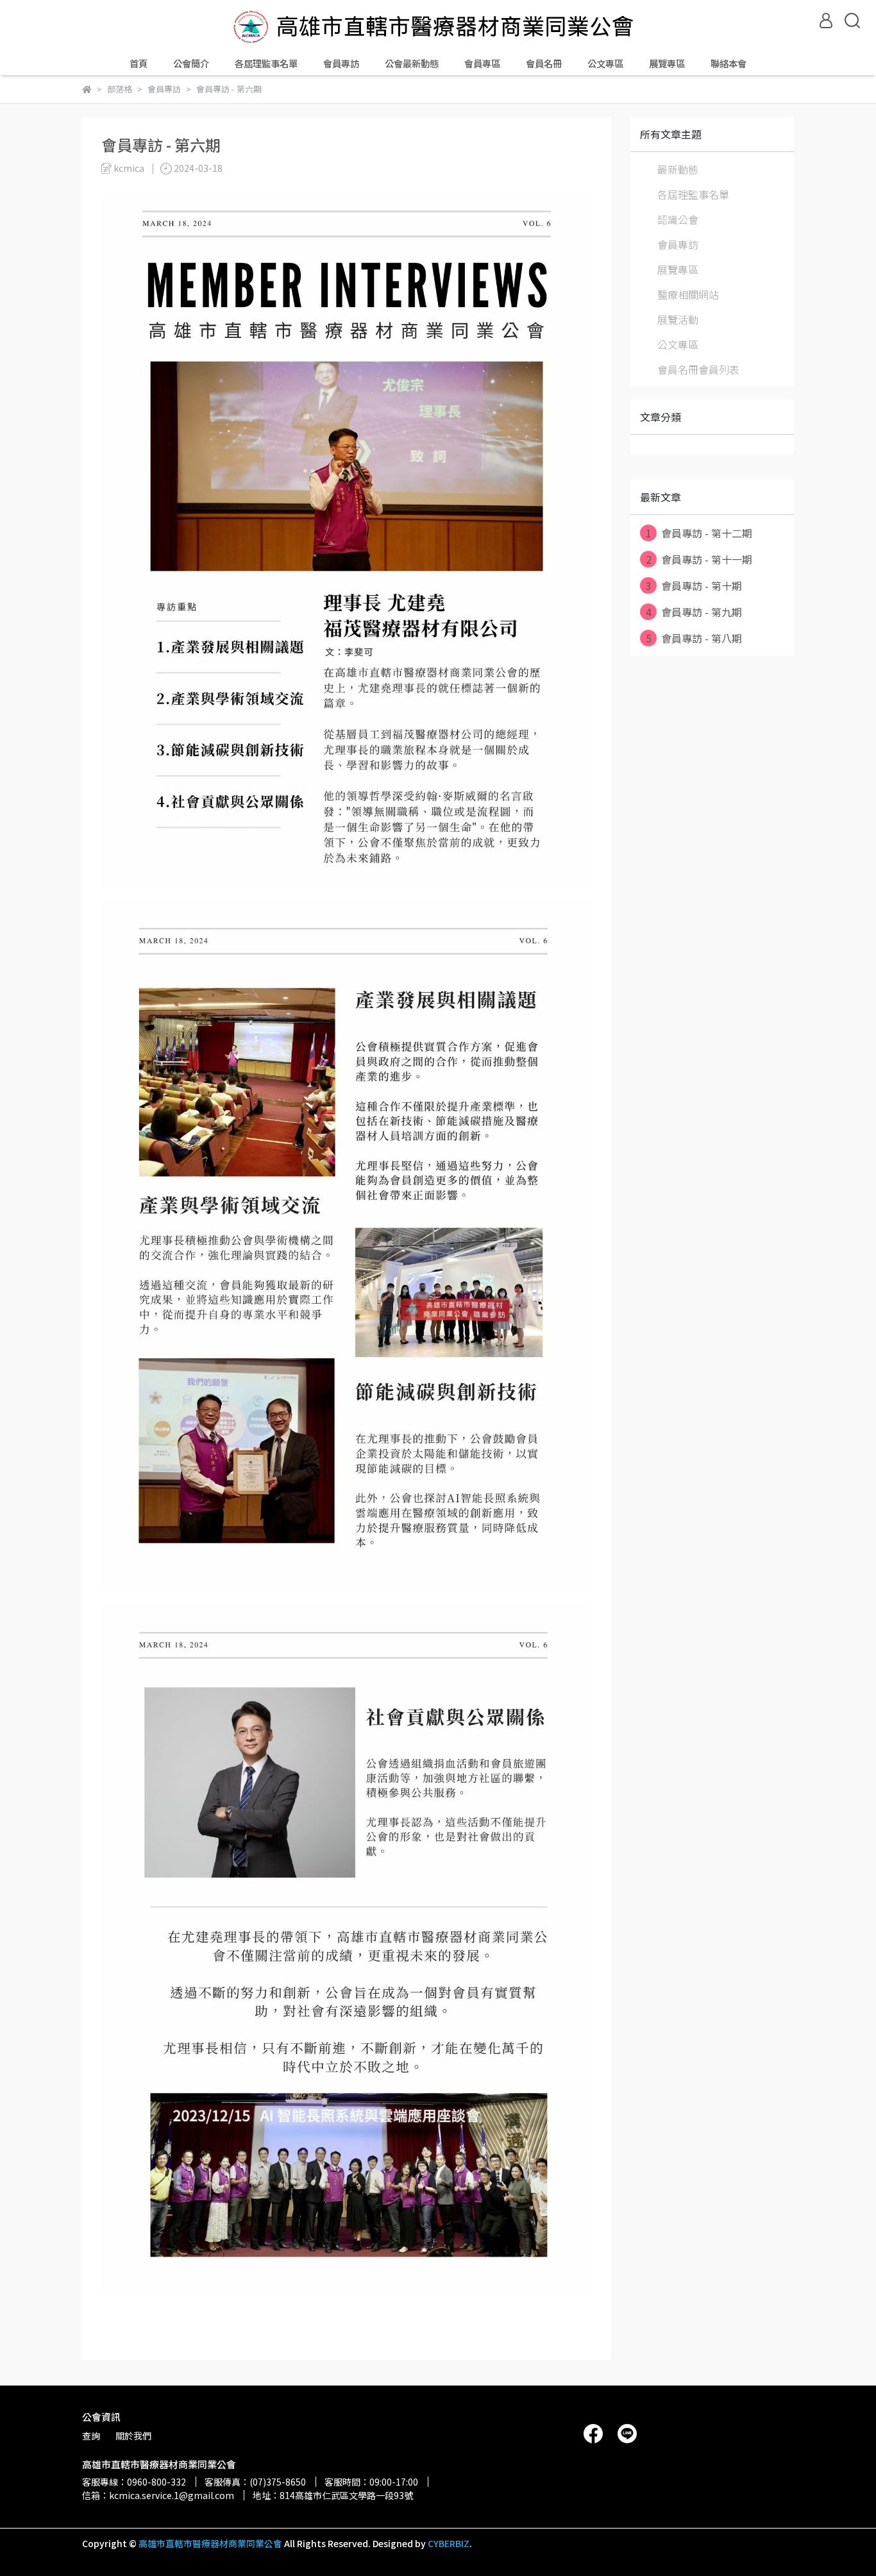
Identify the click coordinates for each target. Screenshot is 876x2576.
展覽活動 (678, 319)
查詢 (91, 2436)
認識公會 (678, 219)
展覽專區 (667, 63)
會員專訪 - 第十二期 (699, 533)
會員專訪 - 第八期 (694, 638)
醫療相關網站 (688, 294)
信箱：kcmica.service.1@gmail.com (158, 2495)
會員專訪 (341, 63)
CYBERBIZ (449, 2543)
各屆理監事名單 (266, 63)
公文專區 (605, 63)
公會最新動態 (412, 63)
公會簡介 (191, 63)
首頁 (139, 63)
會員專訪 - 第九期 (694, 612)
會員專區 (482, 63)
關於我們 (133, 2436)
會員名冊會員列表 (698, 369)
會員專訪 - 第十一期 (699, 559)
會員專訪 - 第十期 (694, 585)
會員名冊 (544, 63)
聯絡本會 (729, 63)
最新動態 (678, 169)
